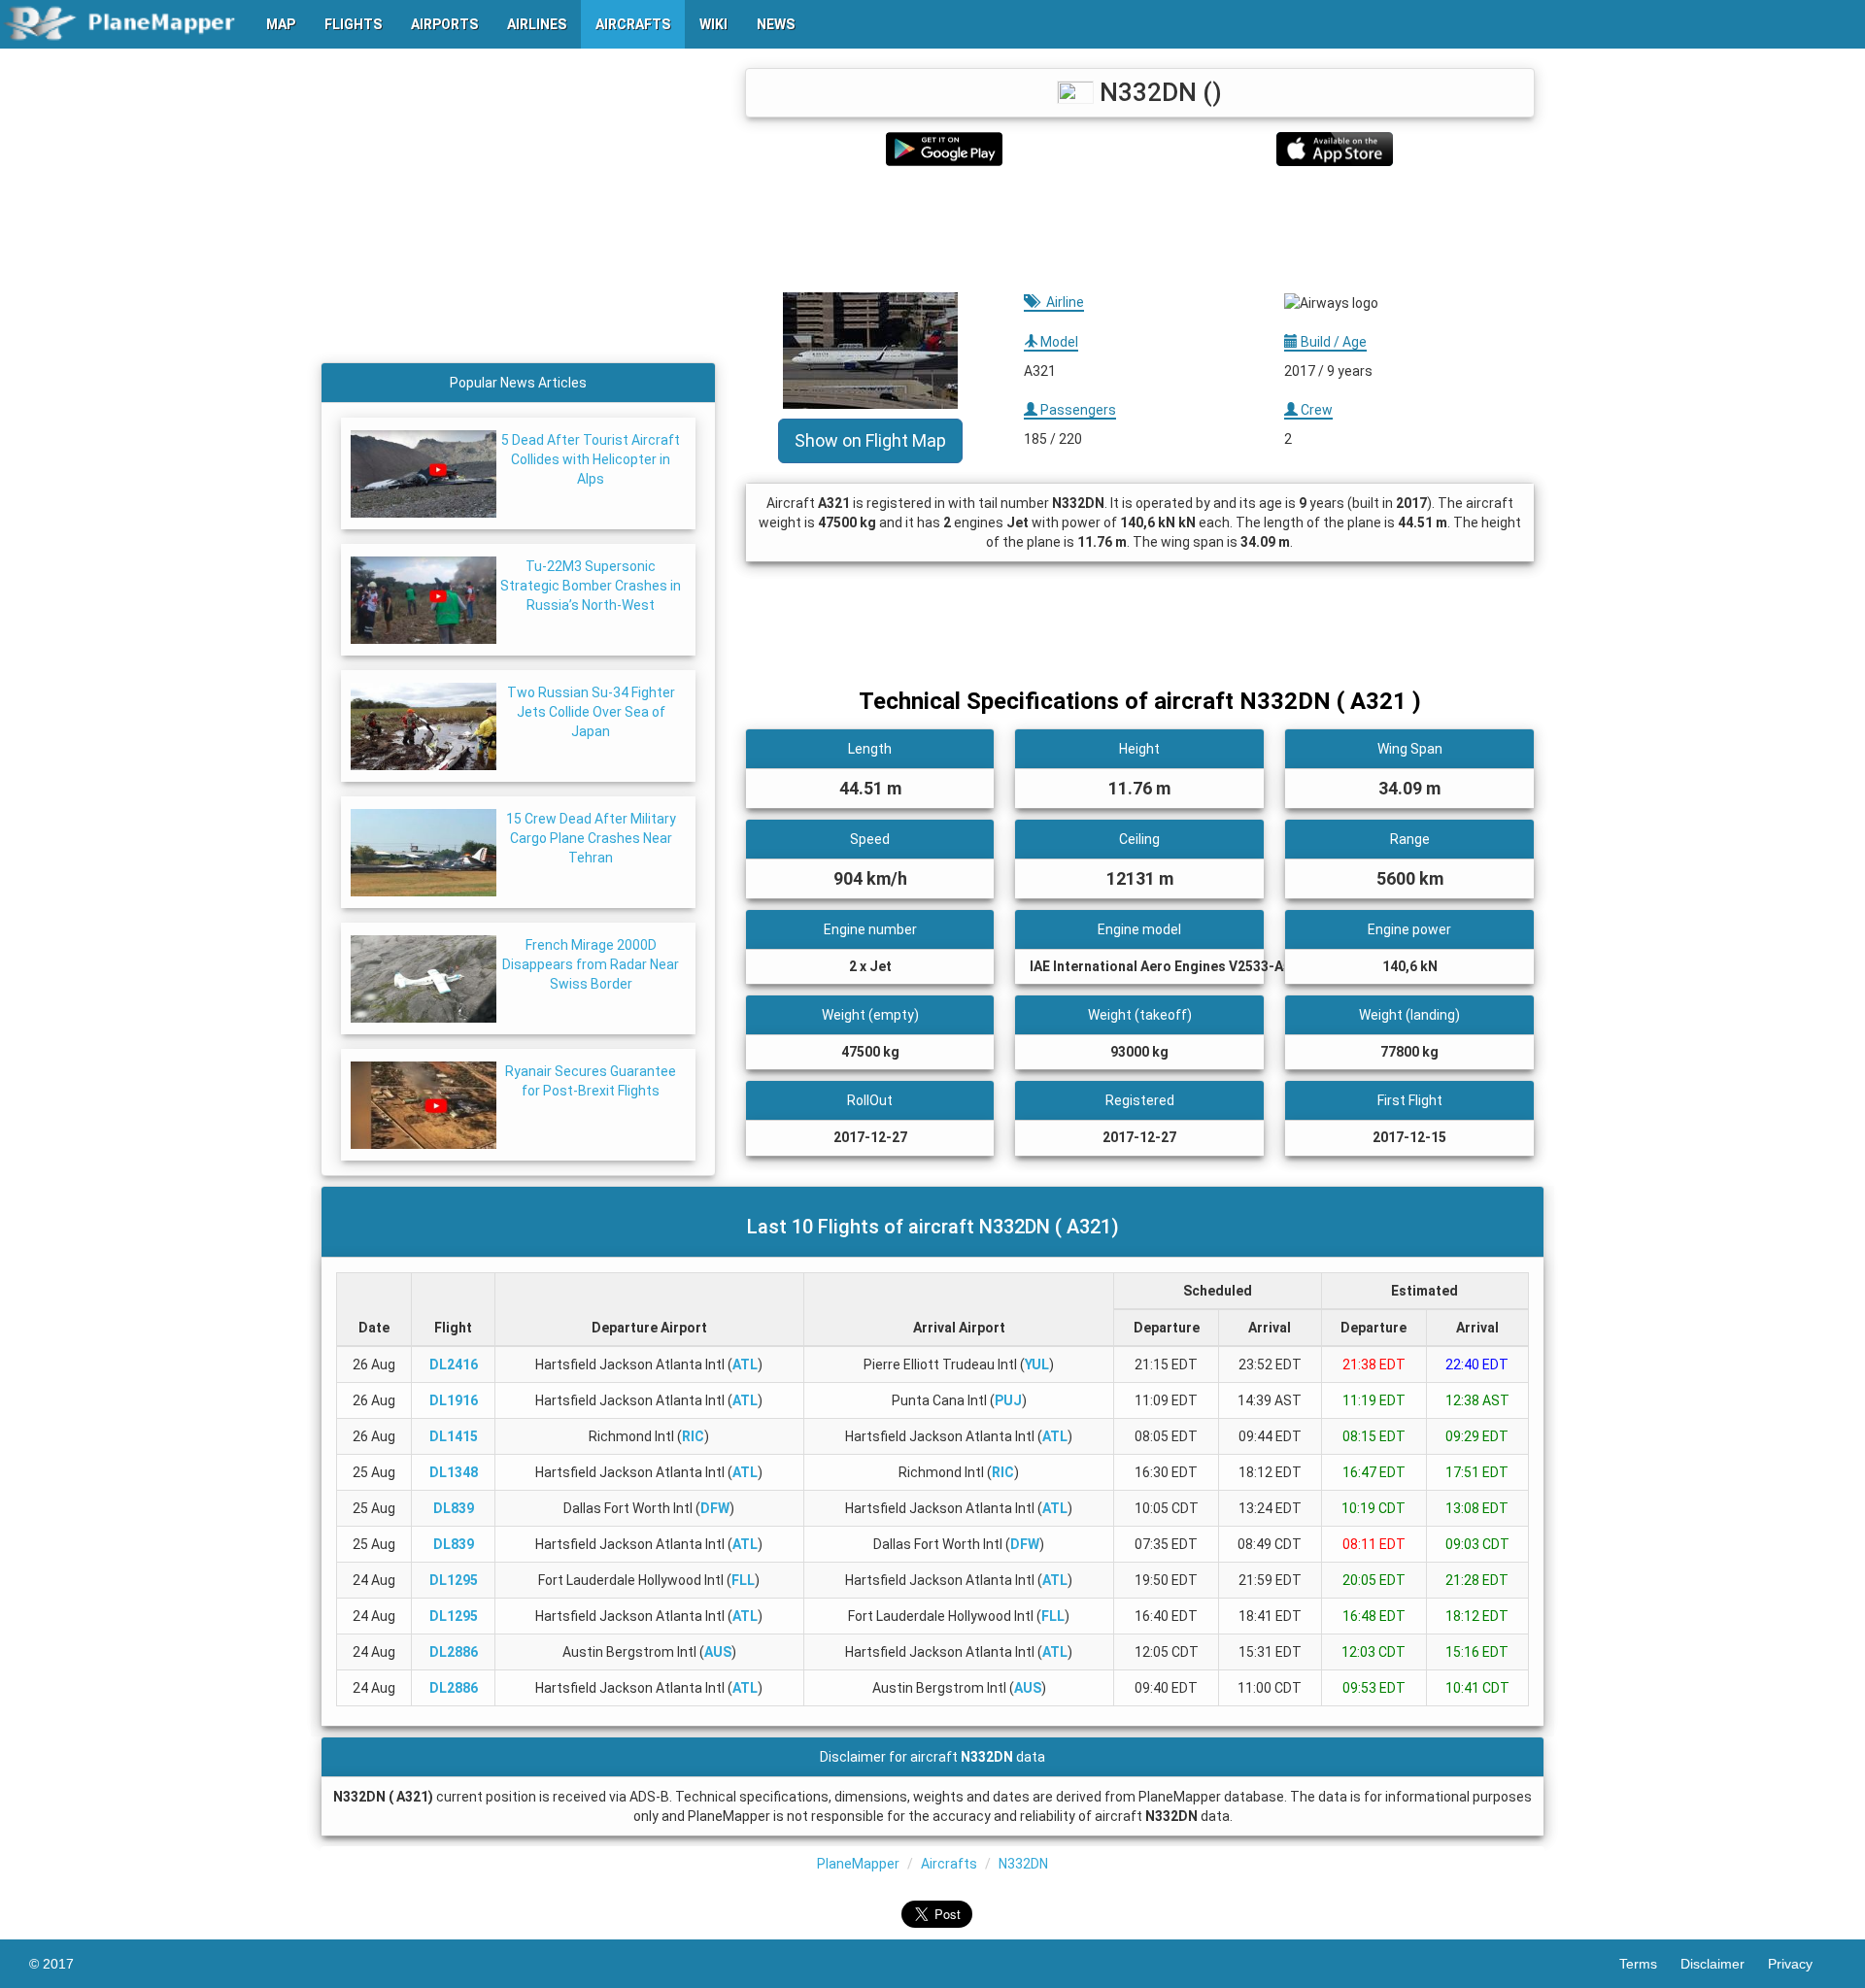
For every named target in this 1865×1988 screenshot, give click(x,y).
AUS (718, 1652)
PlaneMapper (858, 1864)
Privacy (1802, 1964)
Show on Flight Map (870, 440)
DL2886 (454, 1652)
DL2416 (454, 1365)
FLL (743, 1580)
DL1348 (454, 1472)
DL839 (454, 1508)
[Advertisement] (1140, 229)
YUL (1037, 1365)
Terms (1650, 1964)
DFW (715, 1508)
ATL (745, 1365)
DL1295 (454, 1580)
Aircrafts (949, 1864)
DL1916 (454, 1400)
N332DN (1023, 1864)
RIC (693, 1436)
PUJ (1008, 1400)
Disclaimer (1724, 1964)
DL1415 (454, 1436)
